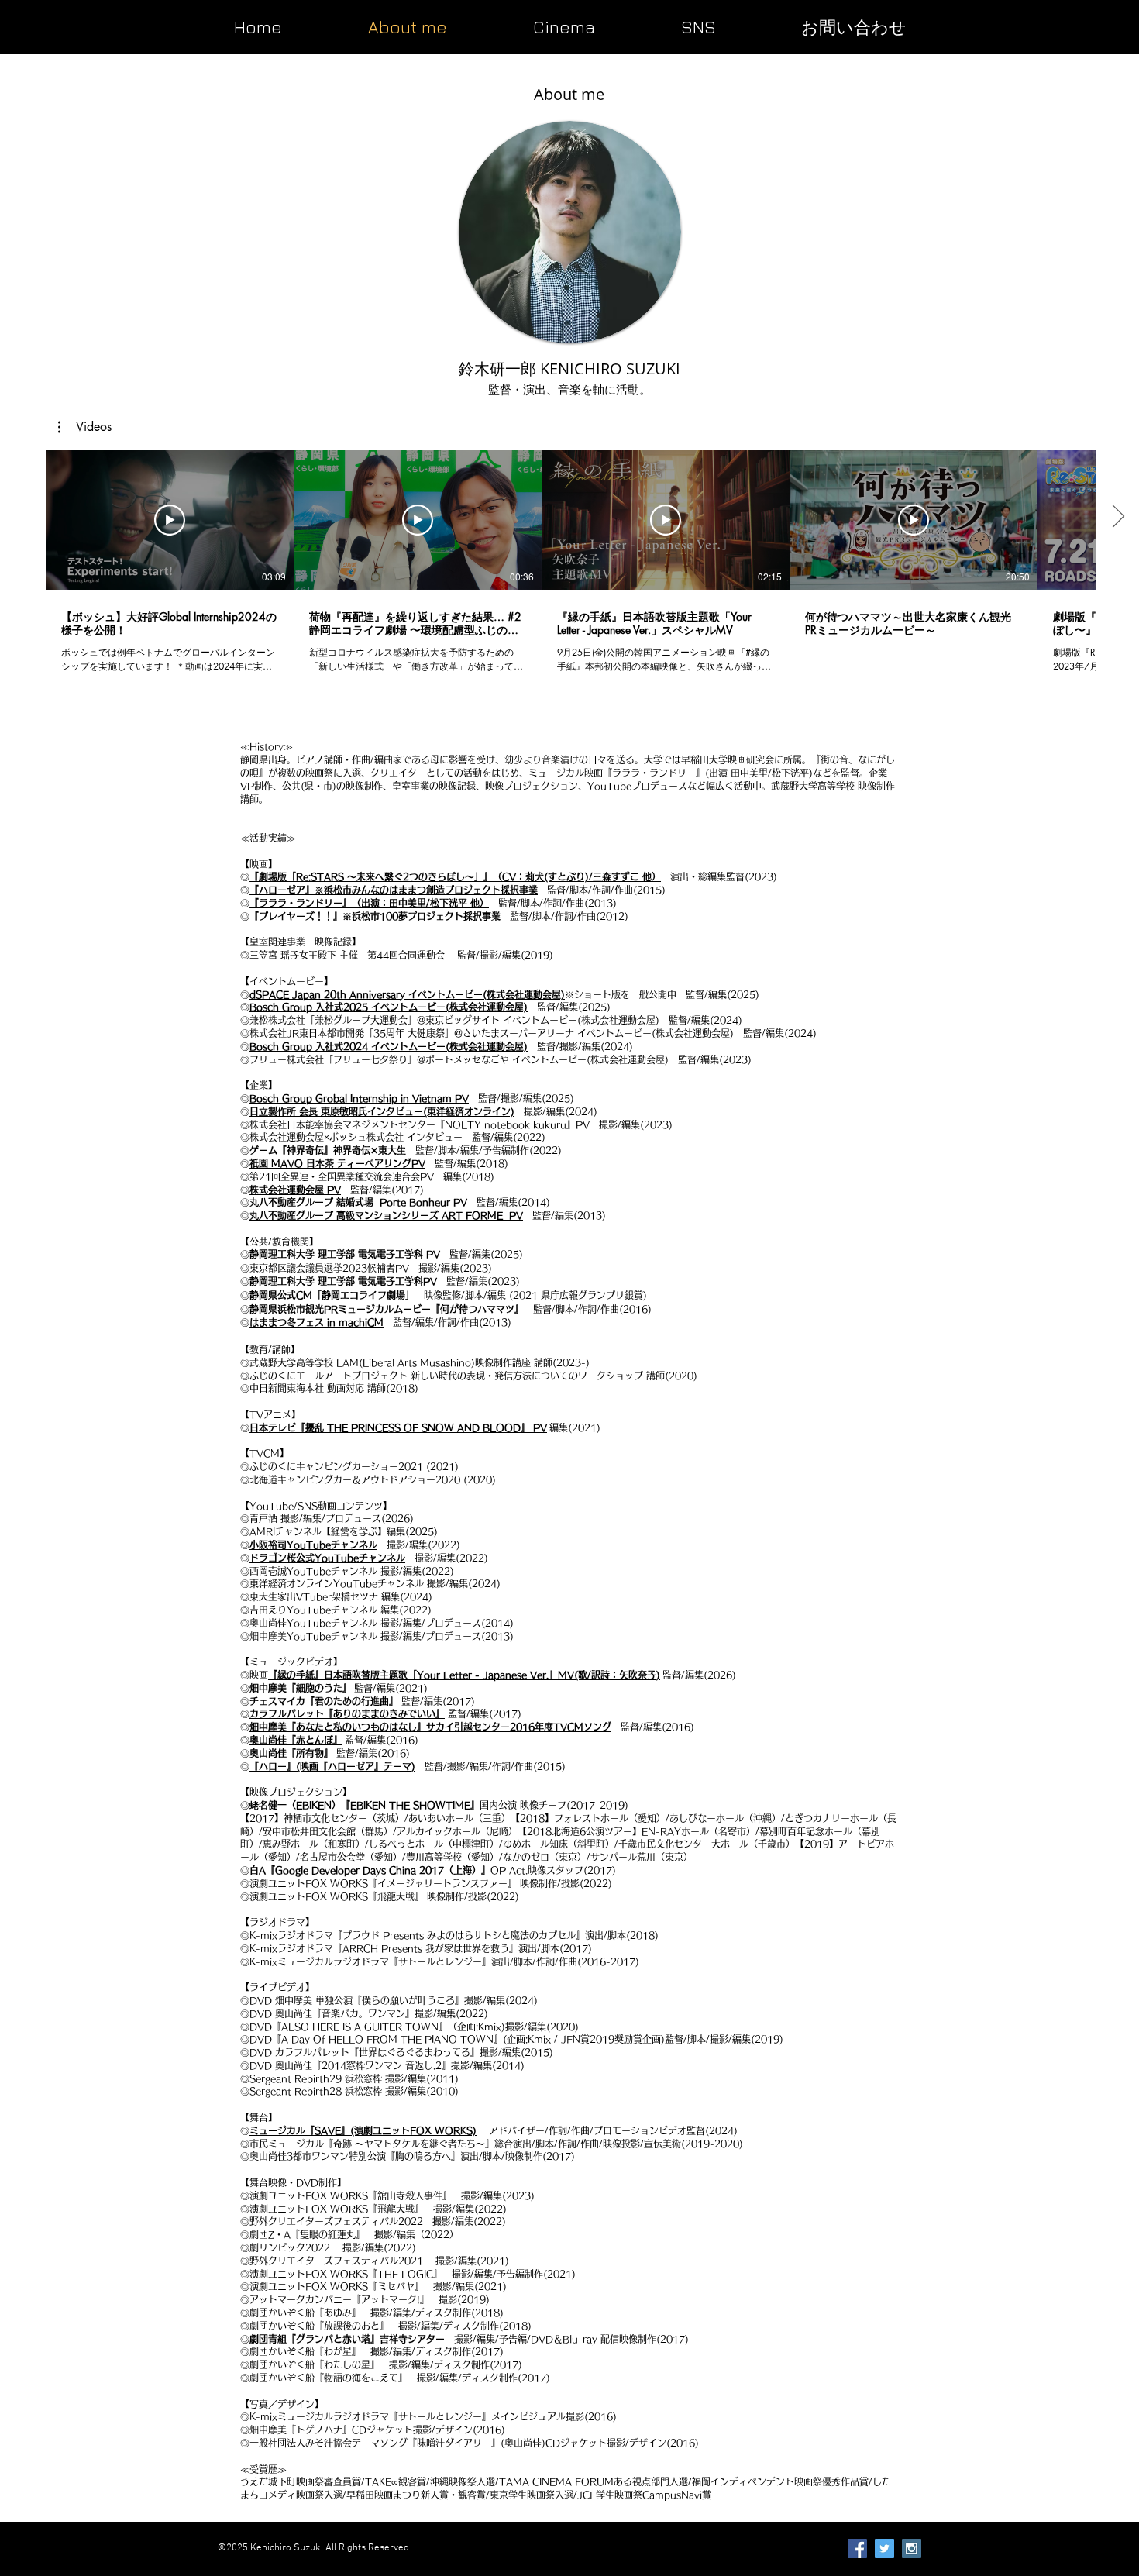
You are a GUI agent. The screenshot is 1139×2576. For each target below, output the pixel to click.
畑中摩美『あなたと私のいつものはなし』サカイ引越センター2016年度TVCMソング (430, 1727)
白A (258, 1870)
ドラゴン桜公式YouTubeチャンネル (327, 1558)
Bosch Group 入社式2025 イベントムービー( (349, 1007)
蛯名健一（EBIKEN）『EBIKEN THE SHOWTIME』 (365, 1805)
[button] (698, 25)
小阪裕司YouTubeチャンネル (313, 1545)
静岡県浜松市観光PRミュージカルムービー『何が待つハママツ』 (387, 1309)
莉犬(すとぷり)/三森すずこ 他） (593, 876)
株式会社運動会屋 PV (295, 1190)
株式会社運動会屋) (489, 1007)
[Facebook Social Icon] (857, 2548)
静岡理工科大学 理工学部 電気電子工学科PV (343, 1281)
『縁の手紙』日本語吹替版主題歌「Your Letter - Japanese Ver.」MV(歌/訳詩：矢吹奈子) (464, 1675)
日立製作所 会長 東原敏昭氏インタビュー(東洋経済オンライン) (382, 1111)
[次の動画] (1118, 517)
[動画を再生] (170, 520)
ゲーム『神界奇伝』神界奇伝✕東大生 (328, 1150)
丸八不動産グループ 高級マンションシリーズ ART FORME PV (386, 1215)
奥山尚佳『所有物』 (291, 1753)
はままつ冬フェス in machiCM (317, 1322)
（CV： (509, 876)
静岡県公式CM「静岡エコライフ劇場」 (332, 1295)
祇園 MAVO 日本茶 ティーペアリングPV (337, 1163)
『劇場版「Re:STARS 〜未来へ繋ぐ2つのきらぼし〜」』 (371, 876)
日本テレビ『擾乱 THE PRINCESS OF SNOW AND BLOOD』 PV (398, 1427)
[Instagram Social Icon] (912, 2548)
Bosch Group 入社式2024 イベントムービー (348, 1046)
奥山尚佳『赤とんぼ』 (296, 1740)
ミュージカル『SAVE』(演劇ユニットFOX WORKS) (363, 2130)
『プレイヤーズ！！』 (296, 916)
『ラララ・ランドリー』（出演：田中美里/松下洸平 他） (369, 903)
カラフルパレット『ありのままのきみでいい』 (347, 1713)
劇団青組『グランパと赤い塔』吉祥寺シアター (347, 2339)
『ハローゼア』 (282, 890)
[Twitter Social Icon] (884, 2548)
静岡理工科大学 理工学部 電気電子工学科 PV (345, 1254)
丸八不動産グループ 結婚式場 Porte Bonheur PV (358, 1202)
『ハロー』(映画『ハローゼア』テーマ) (332, 1766)
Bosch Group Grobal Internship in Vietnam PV (359, 1098)
